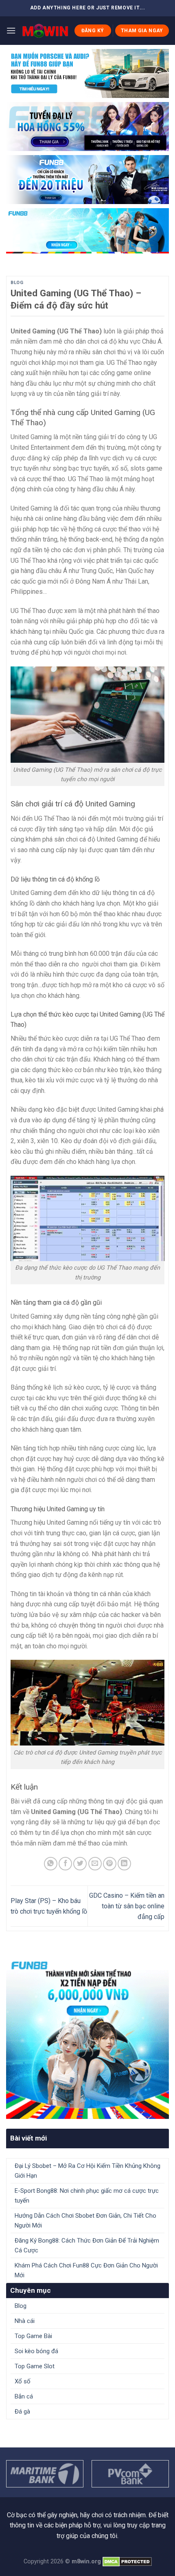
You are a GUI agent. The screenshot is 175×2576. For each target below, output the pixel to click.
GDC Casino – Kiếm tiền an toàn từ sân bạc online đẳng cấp (127, 1906)
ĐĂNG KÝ (93, 31)
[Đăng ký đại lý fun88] (87, 73)
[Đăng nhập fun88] (87, 231)
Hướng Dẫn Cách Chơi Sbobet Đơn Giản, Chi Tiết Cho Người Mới (85, 2221)
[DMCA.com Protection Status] (127, 2562)
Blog (17, 283)
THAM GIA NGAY (142, 31)
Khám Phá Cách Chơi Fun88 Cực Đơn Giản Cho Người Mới (86, 2270)
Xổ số (23, 2381)
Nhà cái (25, 2321)
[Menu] (11, 30)
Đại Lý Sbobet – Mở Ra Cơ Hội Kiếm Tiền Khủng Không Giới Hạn (87, 2171)
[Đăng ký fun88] (87, 2037)
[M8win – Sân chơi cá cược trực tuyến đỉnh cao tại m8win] (45, 31)
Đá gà (22, 2412)
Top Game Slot (35, 2366)
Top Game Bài (33, 2336)
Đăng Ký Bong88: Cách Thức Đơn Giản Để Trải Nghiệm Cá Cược (87, 2245)
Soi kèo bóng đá (36, 2351)
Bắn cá (24, 2396)
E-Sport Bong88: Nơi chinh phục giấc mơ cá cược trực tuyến (87, 2196)
